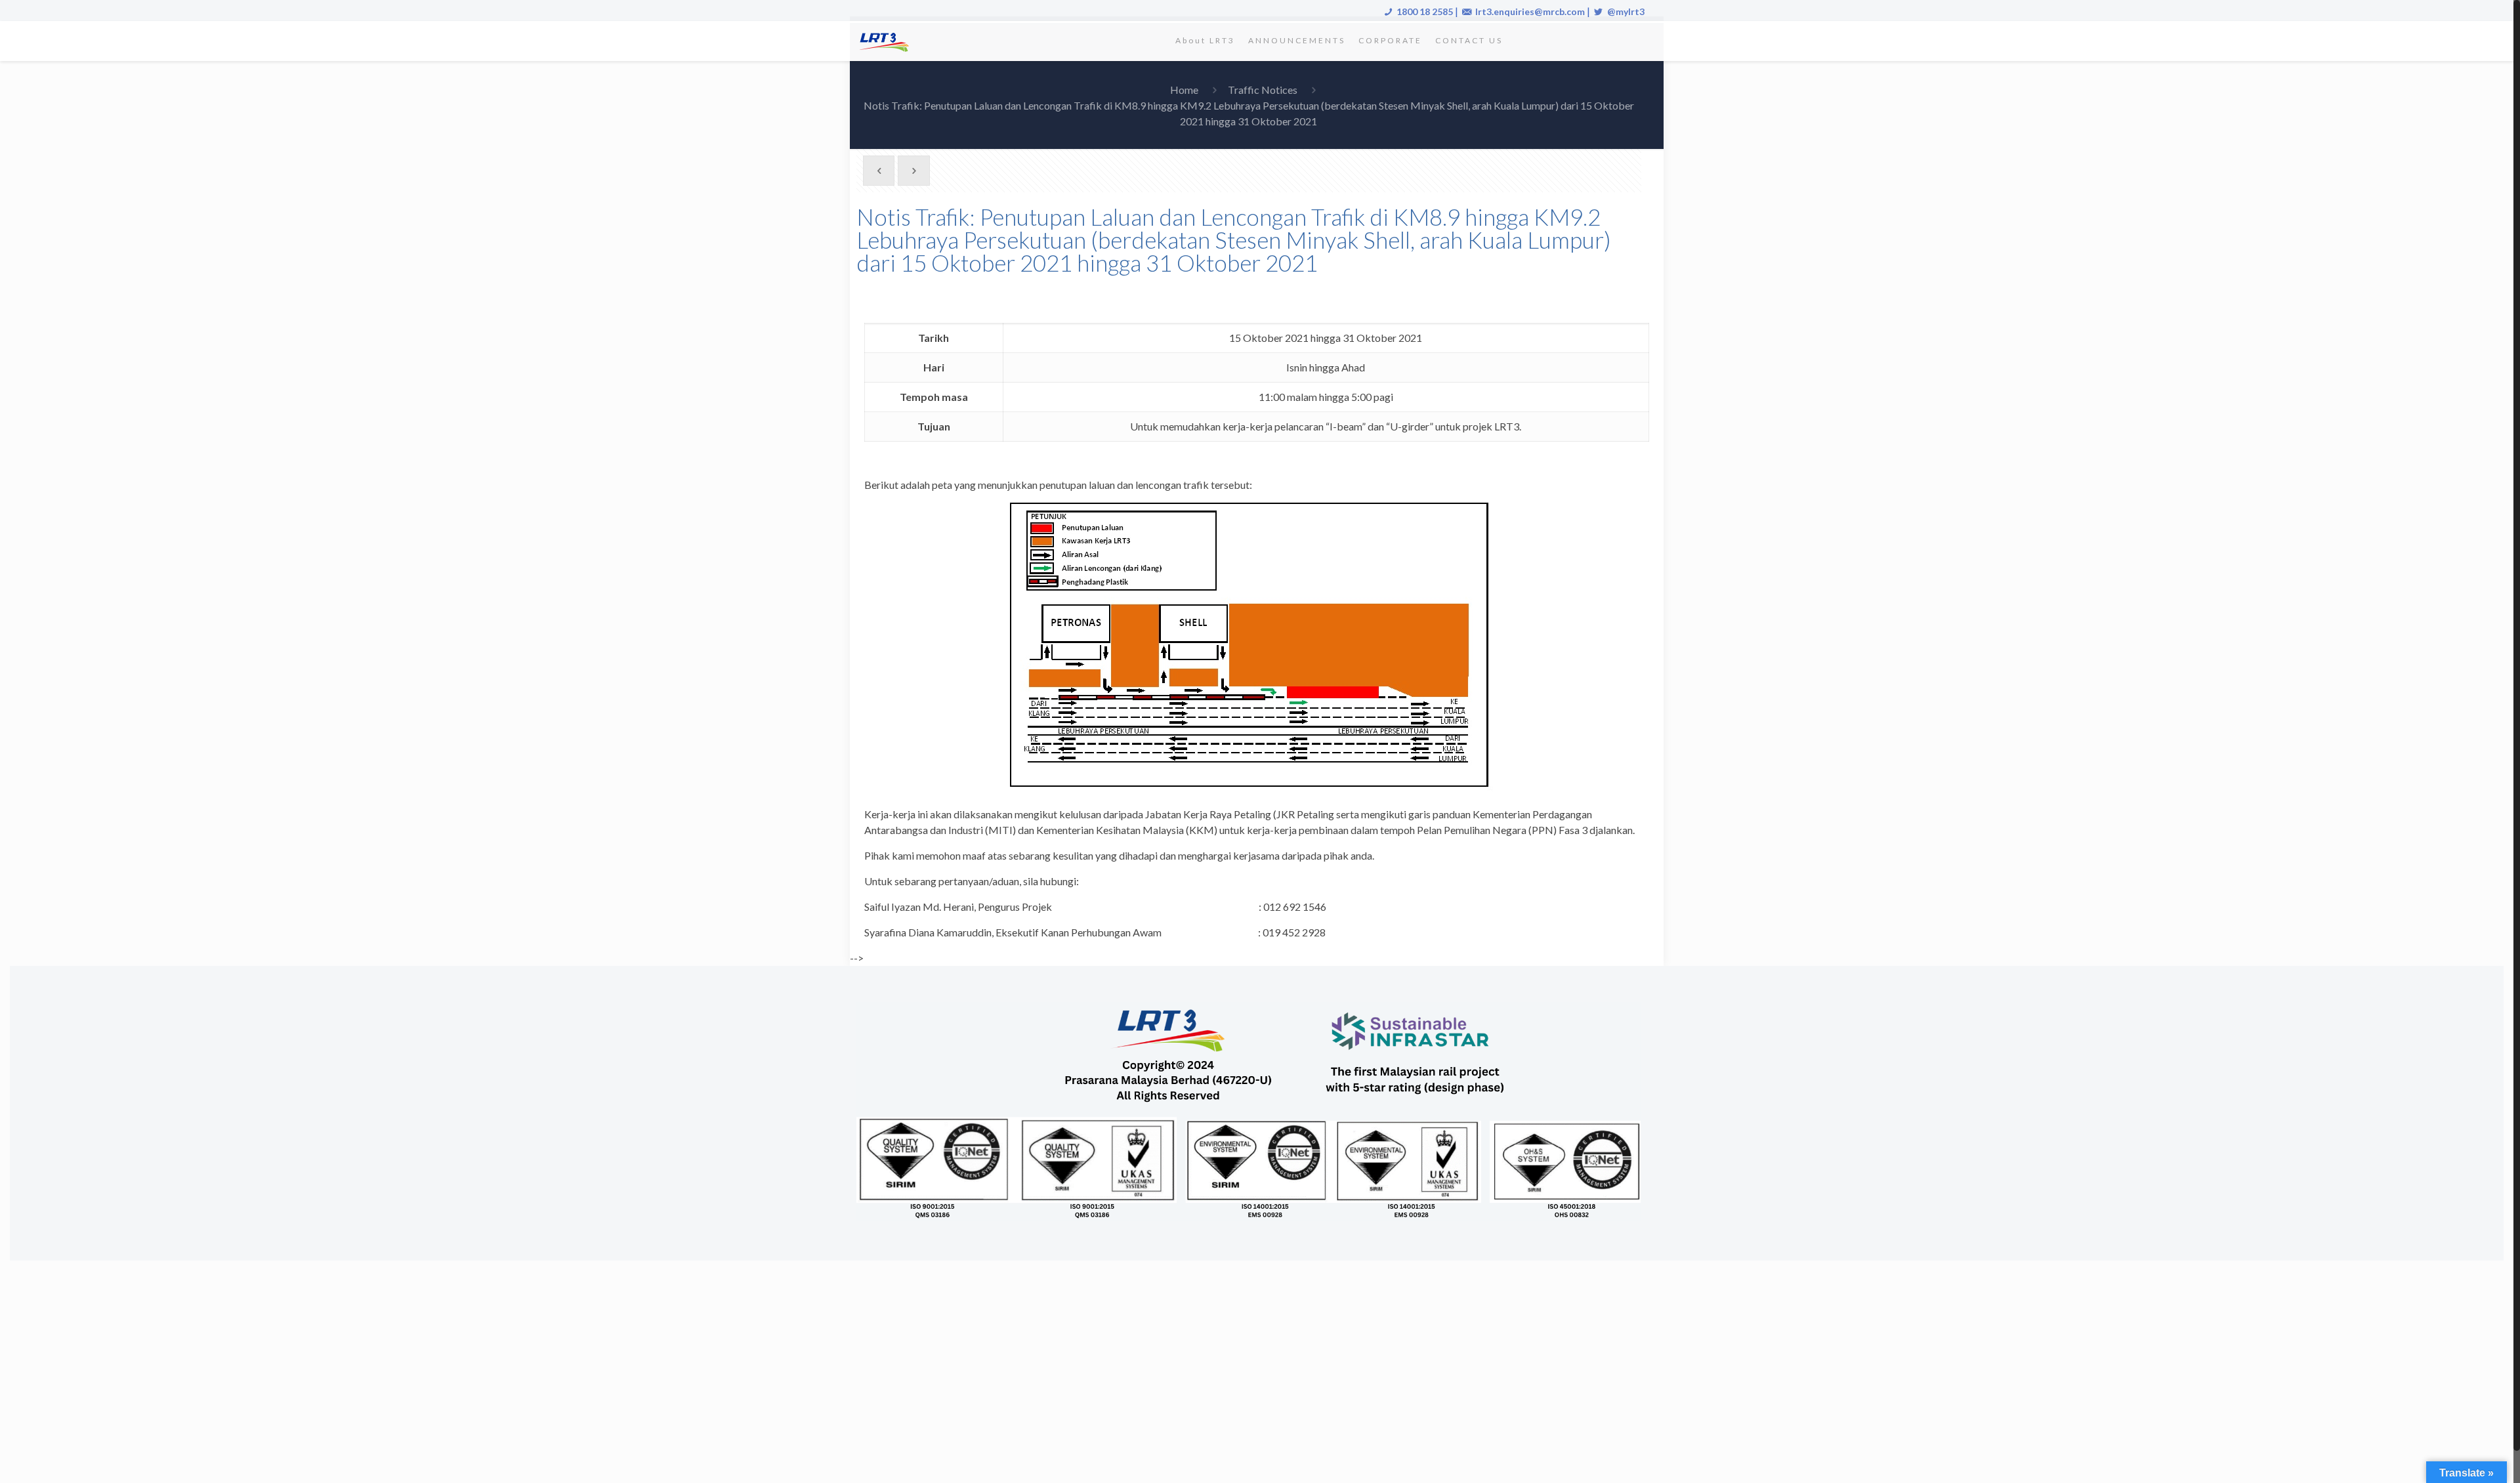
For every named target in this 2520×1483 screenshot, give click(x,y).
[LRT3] (887, 41)
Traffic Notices (1263, 90)
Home (1184, 90)
